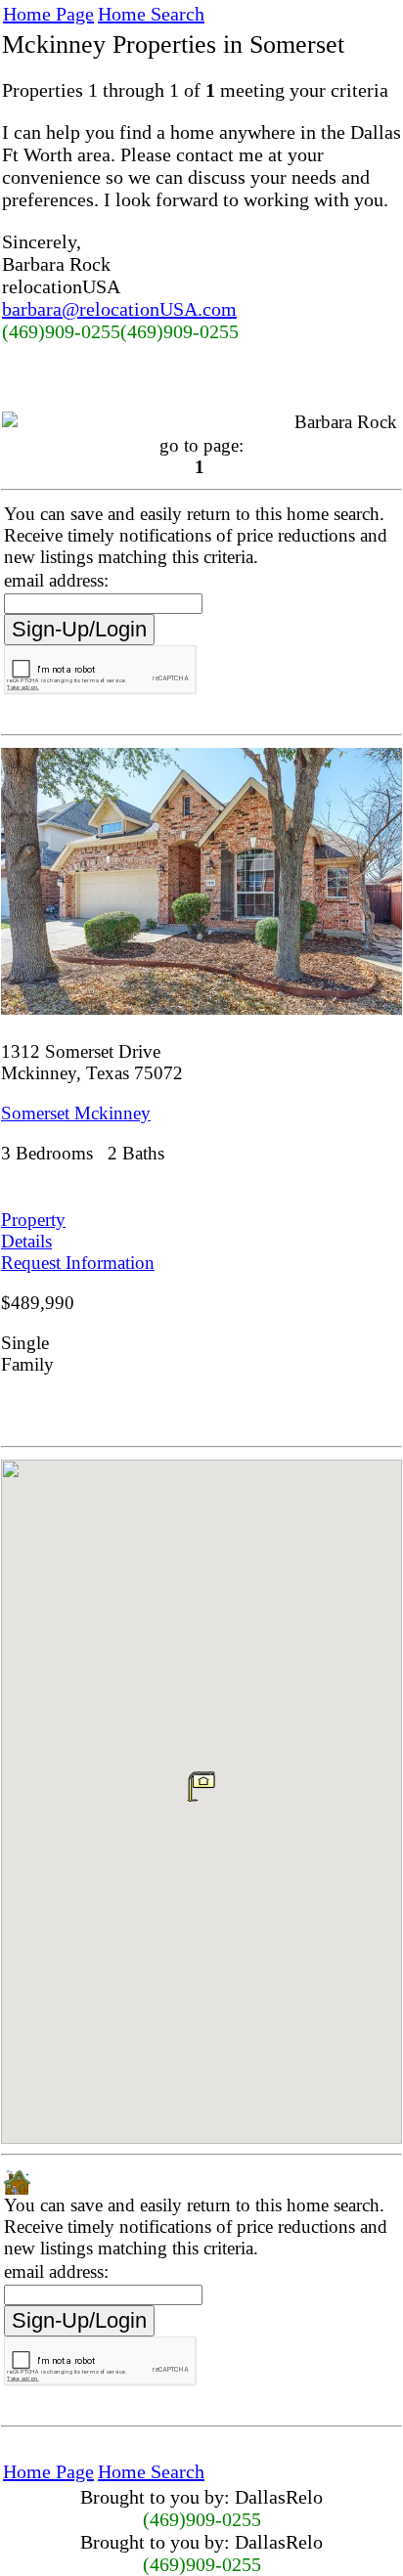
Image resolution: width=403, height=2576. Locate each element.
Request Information (78, 1263)
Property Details (33, 1230)
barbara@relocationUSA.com (119, 309)
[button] (201, 1786)
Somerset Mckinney (76, 1113)
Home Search (151, 14)
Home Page (48, 14)
